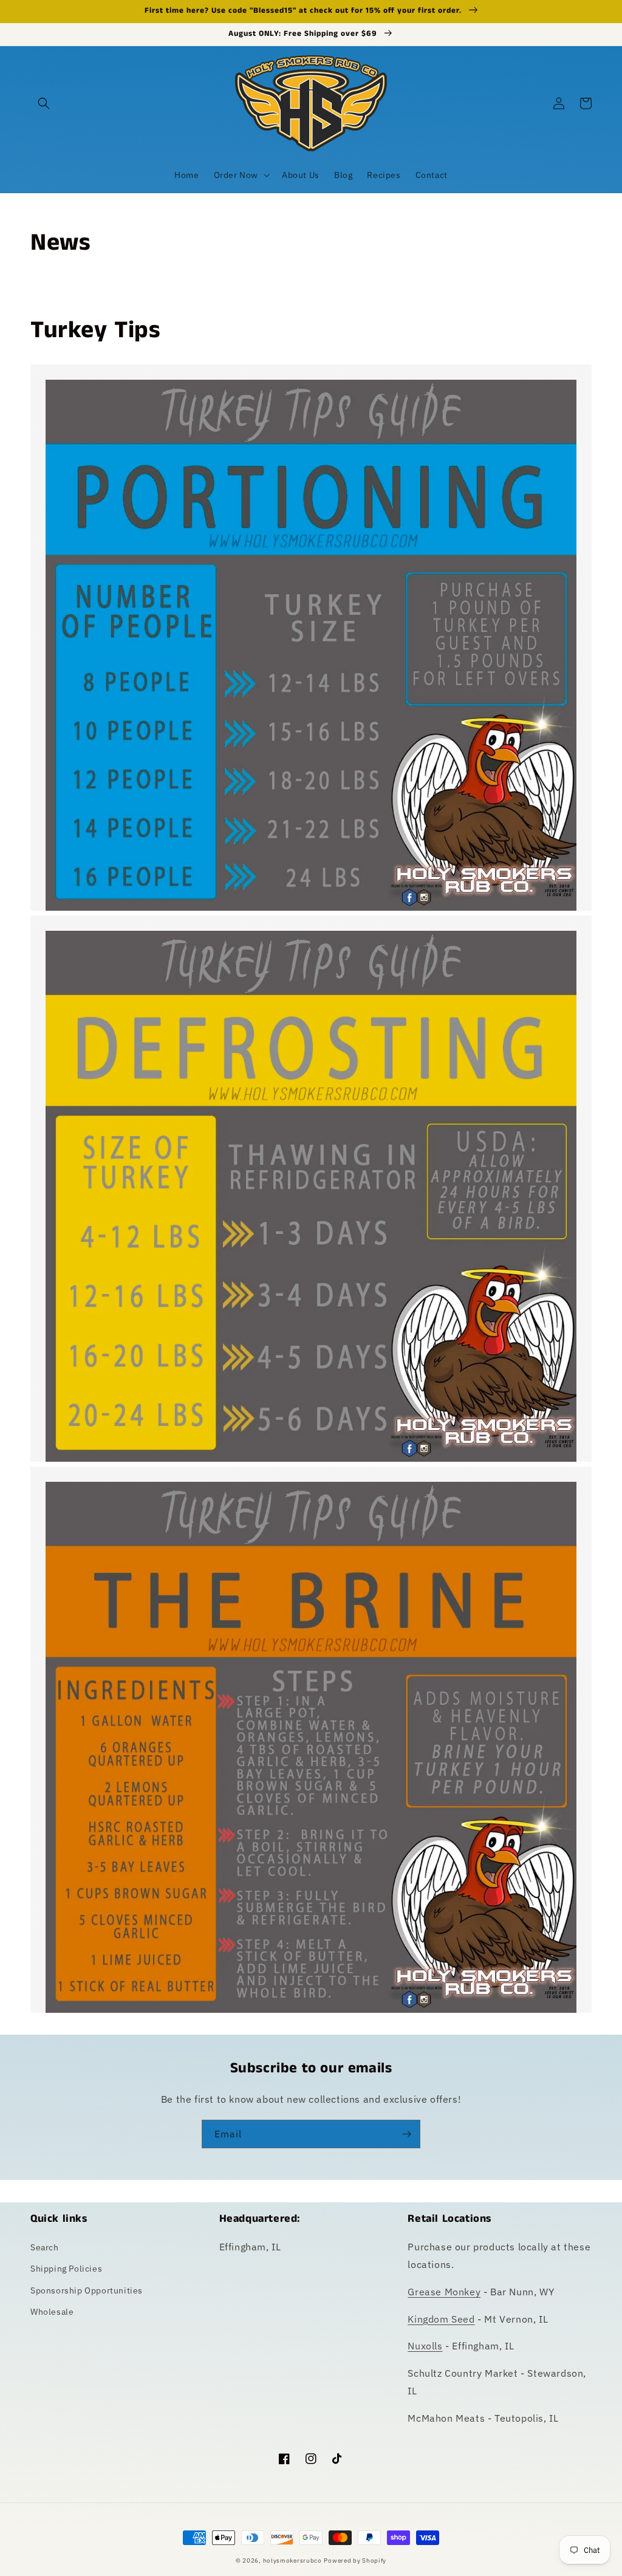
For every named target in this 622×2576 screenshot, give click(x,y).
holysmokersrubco (292, 2561)
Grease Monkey (444, 2292)
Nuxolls (425, 2346)
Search (45, 2247)
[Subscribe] (406, 2134)
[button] (44, 103)
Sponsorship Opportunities (87, 2290)
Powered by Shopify (355, 2561)
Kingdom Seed (441, 2319)
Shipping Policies (66, 2269)
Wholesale (52, 2312)
